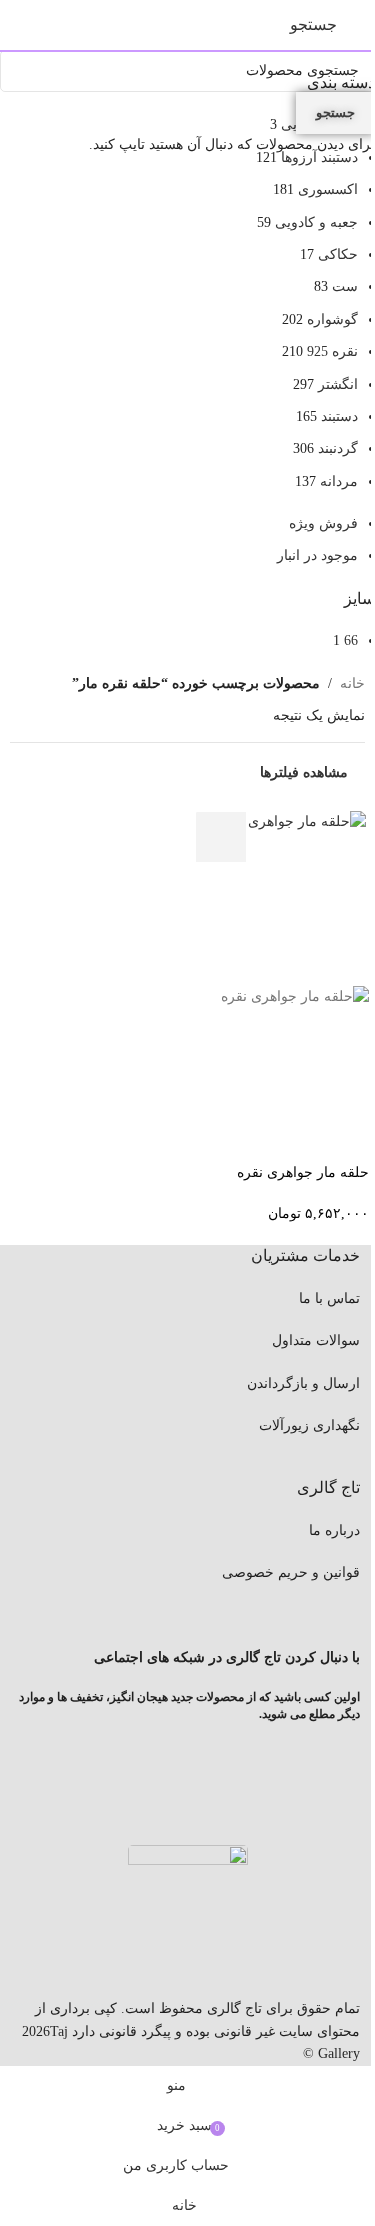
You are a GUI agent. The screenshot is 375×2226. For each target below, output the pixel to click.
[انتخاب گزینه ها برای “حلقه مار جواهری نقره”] (221, 837)
